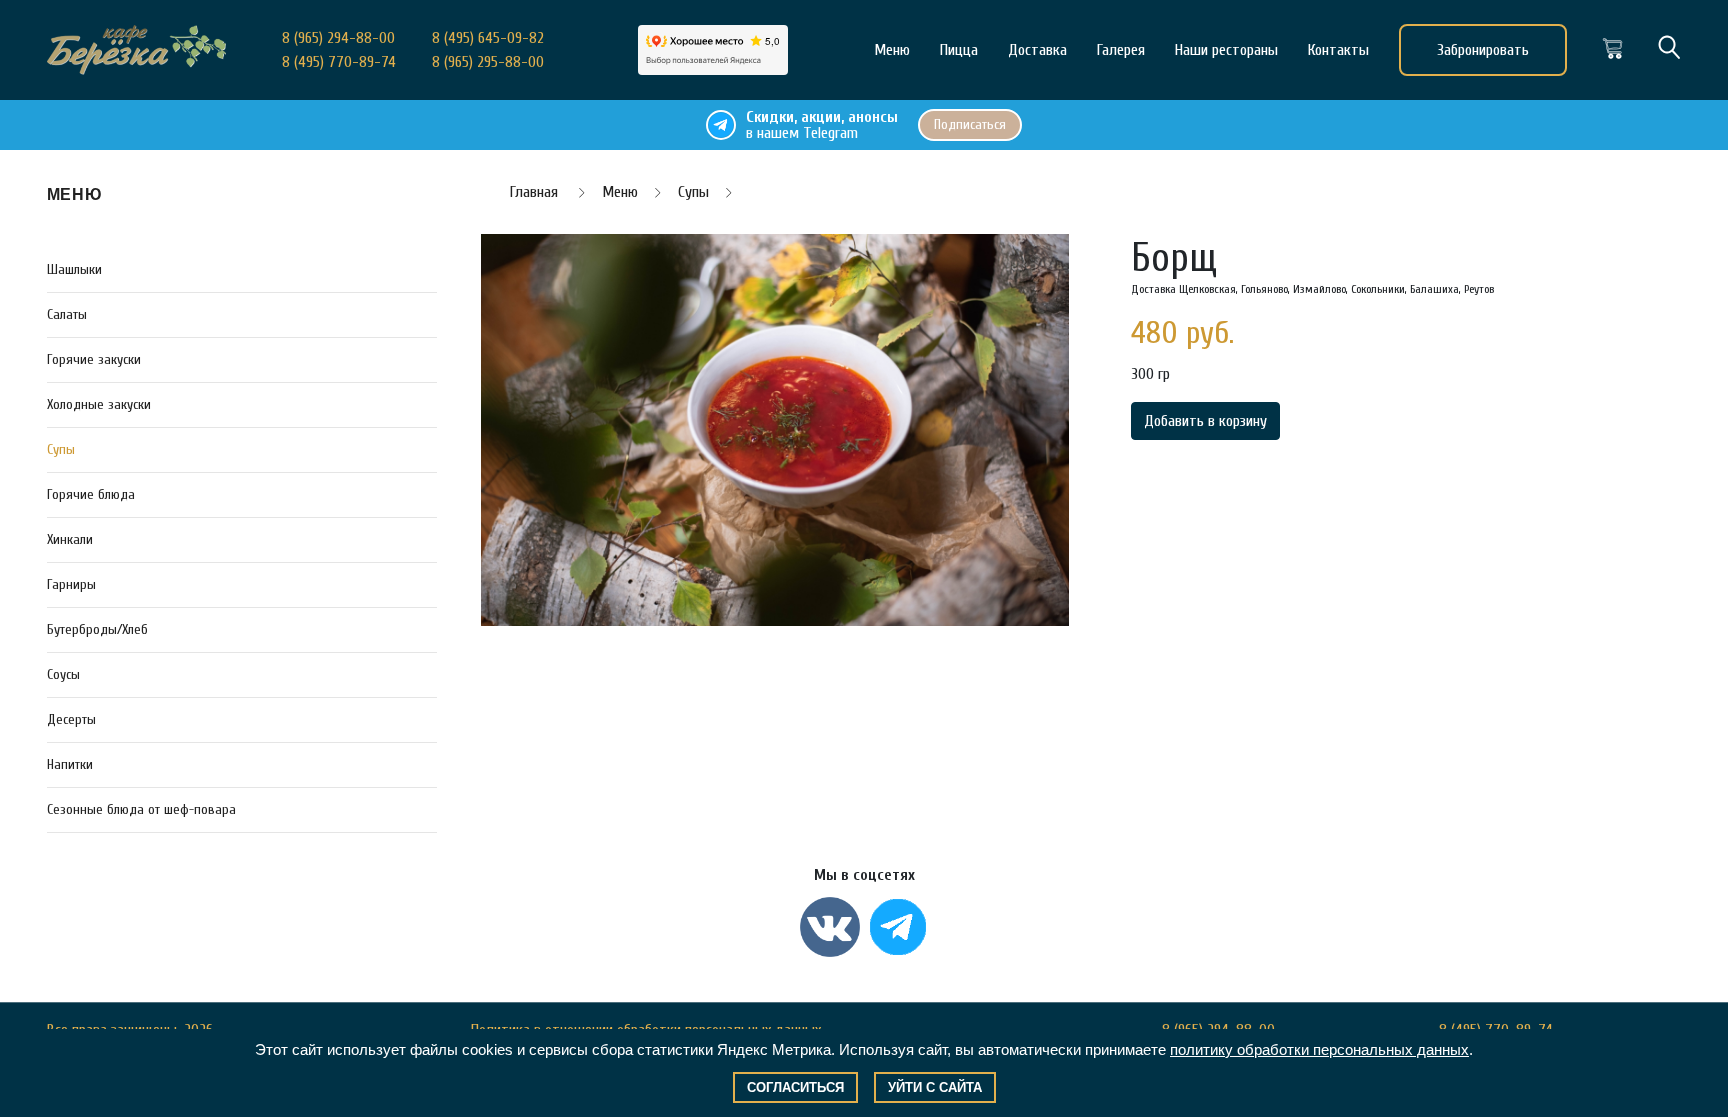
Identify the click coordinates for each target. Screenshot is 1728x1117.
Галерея (1121, 50)
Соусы (63, 674)
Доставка (1037, 50)
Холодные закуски (99, 404)
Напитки (70, 764)
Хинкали (70, 539)
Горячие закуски (94, 359)
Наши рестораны (1226, 50)
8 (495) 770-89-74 (339, 62)
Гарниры (71, 584)
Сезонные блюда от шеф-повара (141, 809)
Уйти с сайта (935, 1087)
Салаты (67, 314)
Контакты (1338, 50)
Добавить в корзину (1205, 421)
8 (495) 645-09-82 (488, 38)
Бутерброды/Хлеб (97, 629)
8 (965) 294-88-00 (338, 38)
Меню (892, 50)
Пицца (959, 50)
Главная (536, 192)
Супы (61, 449)
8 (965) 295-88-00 (488, 62)
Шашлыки (74, 269)
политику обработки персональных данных (1319, 1049)
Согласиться (795, 1087)
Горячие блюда (91, 494)
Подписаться (970, 124)
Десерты (71, 719)
